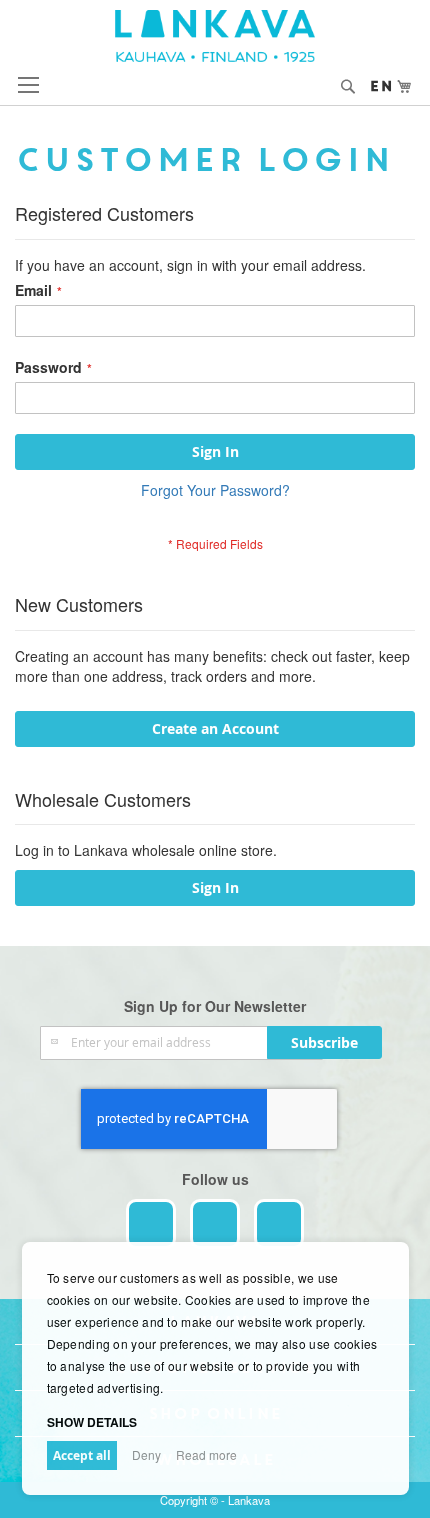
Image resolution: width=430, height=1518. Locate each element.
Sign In (215, 887)
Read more (206, 1454)
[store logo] (215, 36)
